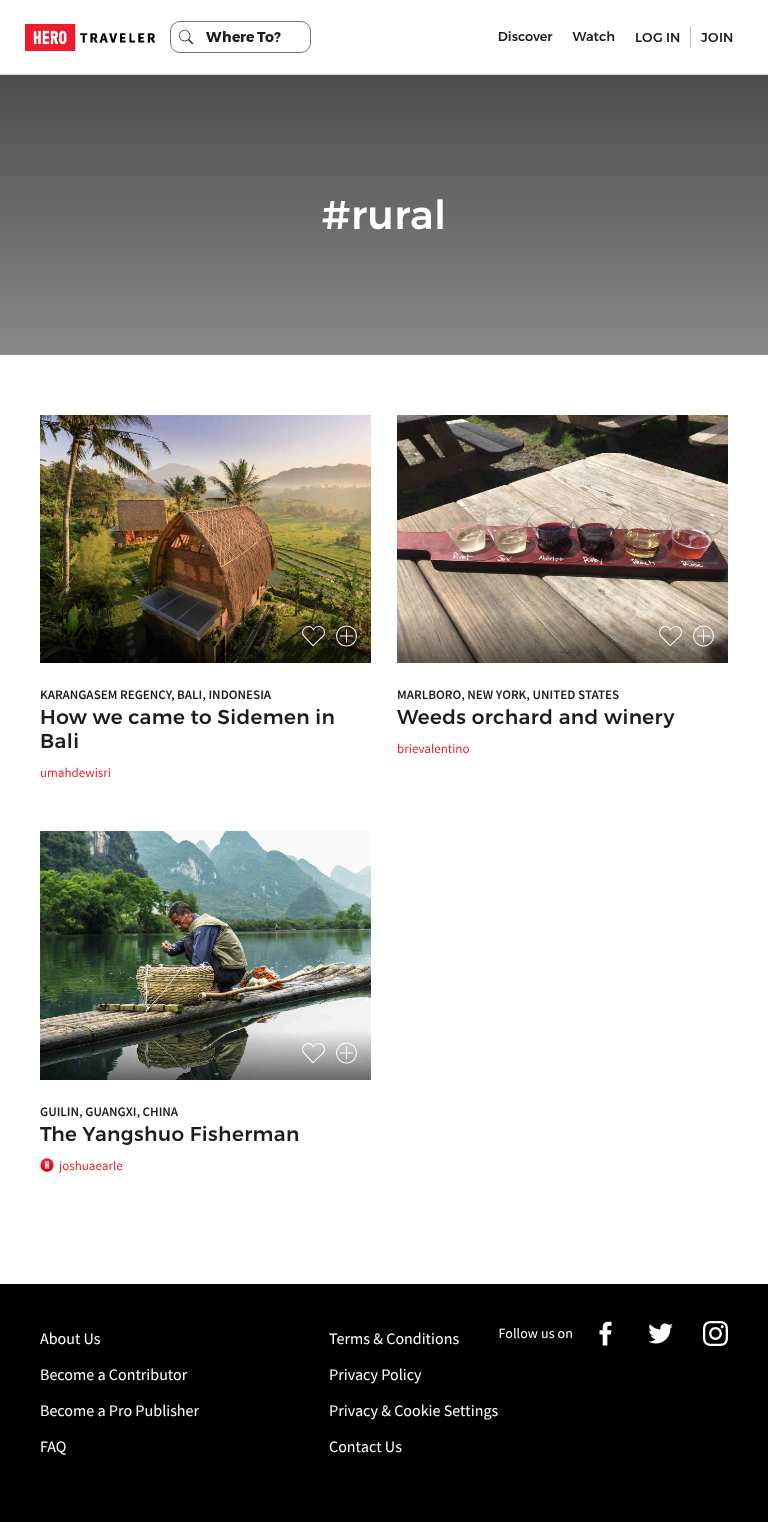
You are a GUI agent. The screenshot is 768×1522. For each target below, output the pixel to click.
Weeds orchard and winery (536, 718)
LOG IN (657, 37)
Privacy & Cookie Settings (413, 1411)
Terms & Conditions (394, 1339)
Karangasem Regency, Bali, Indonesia (155, 694)
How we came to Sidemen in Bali (187, 730)
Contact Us (365, 1447)
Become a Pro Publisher (119, 1411)
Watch (594, 37)
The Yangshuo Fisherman (170, 1135)
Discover (525, 37)
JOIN (717, 37)
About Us (70, 1339)
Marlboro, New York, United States (508, 694)
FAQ (53, 1447)
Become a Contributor (113, 1375)
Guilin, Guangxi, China (109, 1111)
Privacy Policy (375, 1375)
